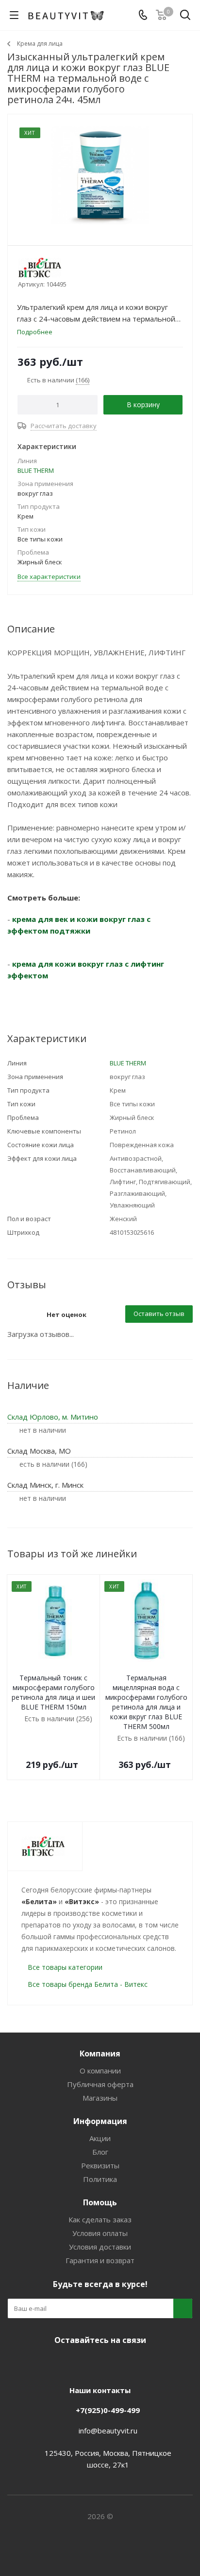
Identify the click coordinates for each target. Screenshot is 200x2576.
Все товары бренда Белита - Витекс (88, 1984)
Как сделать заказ (100, 2219)
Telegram (85, 2363)
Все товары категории (65, 1967)
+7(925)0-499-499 (108, 2410)
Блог (100, 2152)
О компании (100, 2071)
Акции (100, 2138)
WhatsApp (134, 2363)
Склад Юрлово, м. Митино (53, 1417)
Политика (100, 2179)
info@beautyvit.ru (108, 2431)
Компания (100, 2054)
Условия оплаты (100, 2233)
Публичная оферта (100, 2084)
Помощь (100, 2202)
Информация (100, 2121)
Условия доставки (100, 2247)
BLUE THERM (36, 470)
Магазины (100, 2098)
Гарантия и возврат (100, 2260)
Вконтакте (61, 2363)
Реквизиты (100, 2165)
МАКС (110, 2363)
